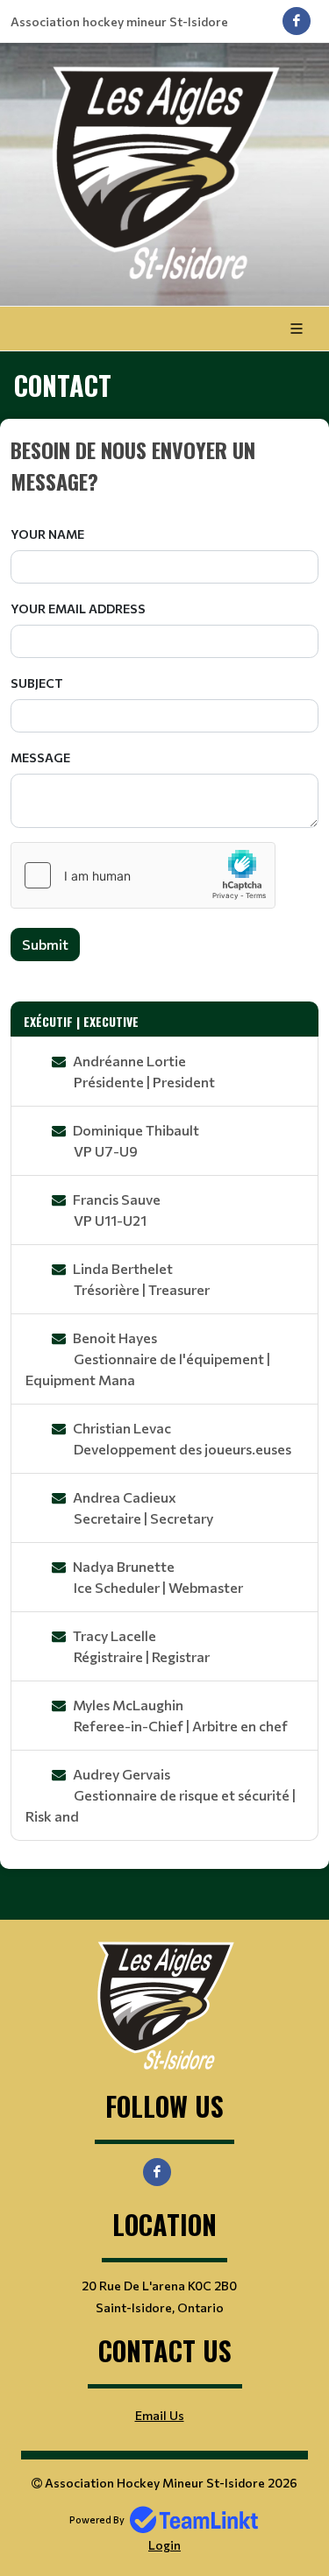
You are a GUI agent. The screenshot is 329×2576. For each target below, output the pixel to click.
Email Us (160, 2415)
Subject (37, 683)
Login (164, 2545)
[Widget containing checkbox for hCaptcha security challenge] (143, 875)
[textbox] (164, 465)
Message (40, 757)
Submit (45, 944)
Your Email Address (78, 609)
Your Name (47, 534)
